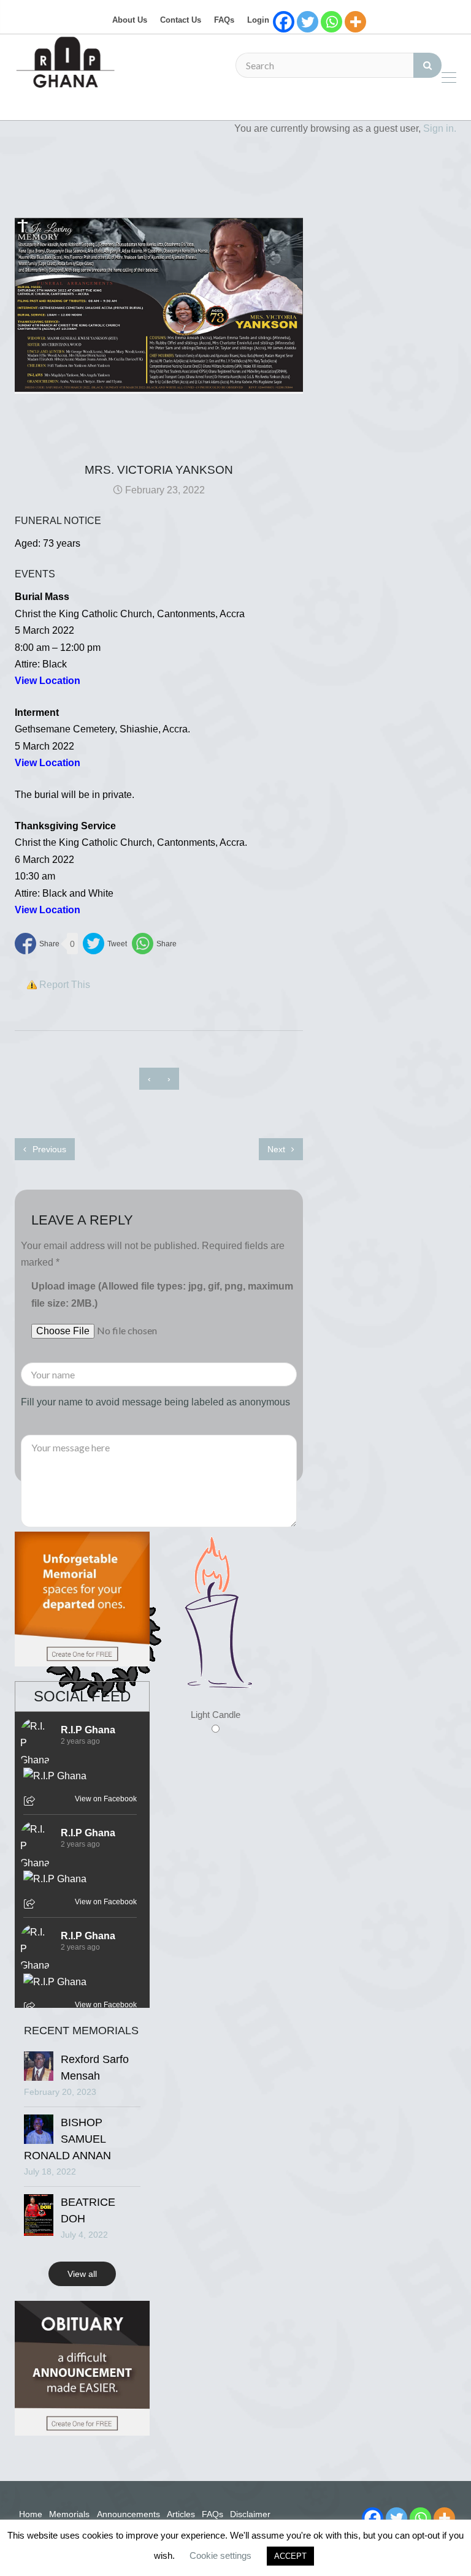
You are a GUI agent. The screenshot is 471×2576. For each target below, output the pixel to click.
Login (258, 20)
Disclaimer (250, 2514)
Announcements (128, 2514)
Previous (48, 1149)
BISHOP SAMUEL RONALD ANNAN (67, 2139)
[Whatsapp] (331, 22)
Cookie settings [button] (220, 2555)
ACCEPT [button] (290, 2556)
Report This (65, 985)
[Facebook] (284, 22)
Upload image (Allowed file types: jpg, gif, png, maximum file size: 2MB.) (162, 1294)
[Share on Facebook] (37, 944)
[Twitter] (308, 22)
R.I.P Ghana (88, 1730)
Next (278, 1149)
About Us (130, 20)
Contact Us (181, 20)
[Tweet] (105, 944)
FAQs (224, 20)
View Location (48, 763)
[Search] (427, 65)
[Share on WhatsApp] (154, 944)
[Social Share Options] (31, 1802)
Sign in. (440, 128)
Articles (181, 2514)
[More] (355, 22)
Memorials (69, 2514)
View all (82, 2274)
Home (31, 2514)
